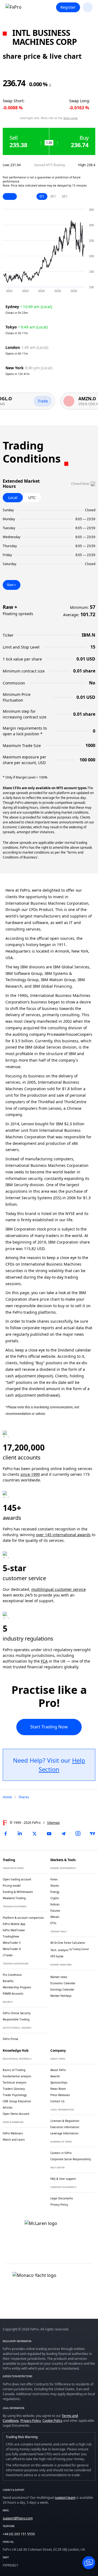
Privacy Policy (31, 2421)
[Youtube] (49, 1834)
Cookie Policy (52, 2421)
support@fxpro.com (18, 2518)
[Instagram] (78, 1834)
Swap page (71, 118)
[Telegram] (63, 1834)
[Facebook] (5, 1834)
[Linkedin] (20, 1834)
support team (65, 2498)
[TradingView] (93, 1834)
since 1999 (30, 1474)
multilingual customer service (59, 1589)
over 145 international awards (63, 1535)
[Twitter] (35, 1834)
